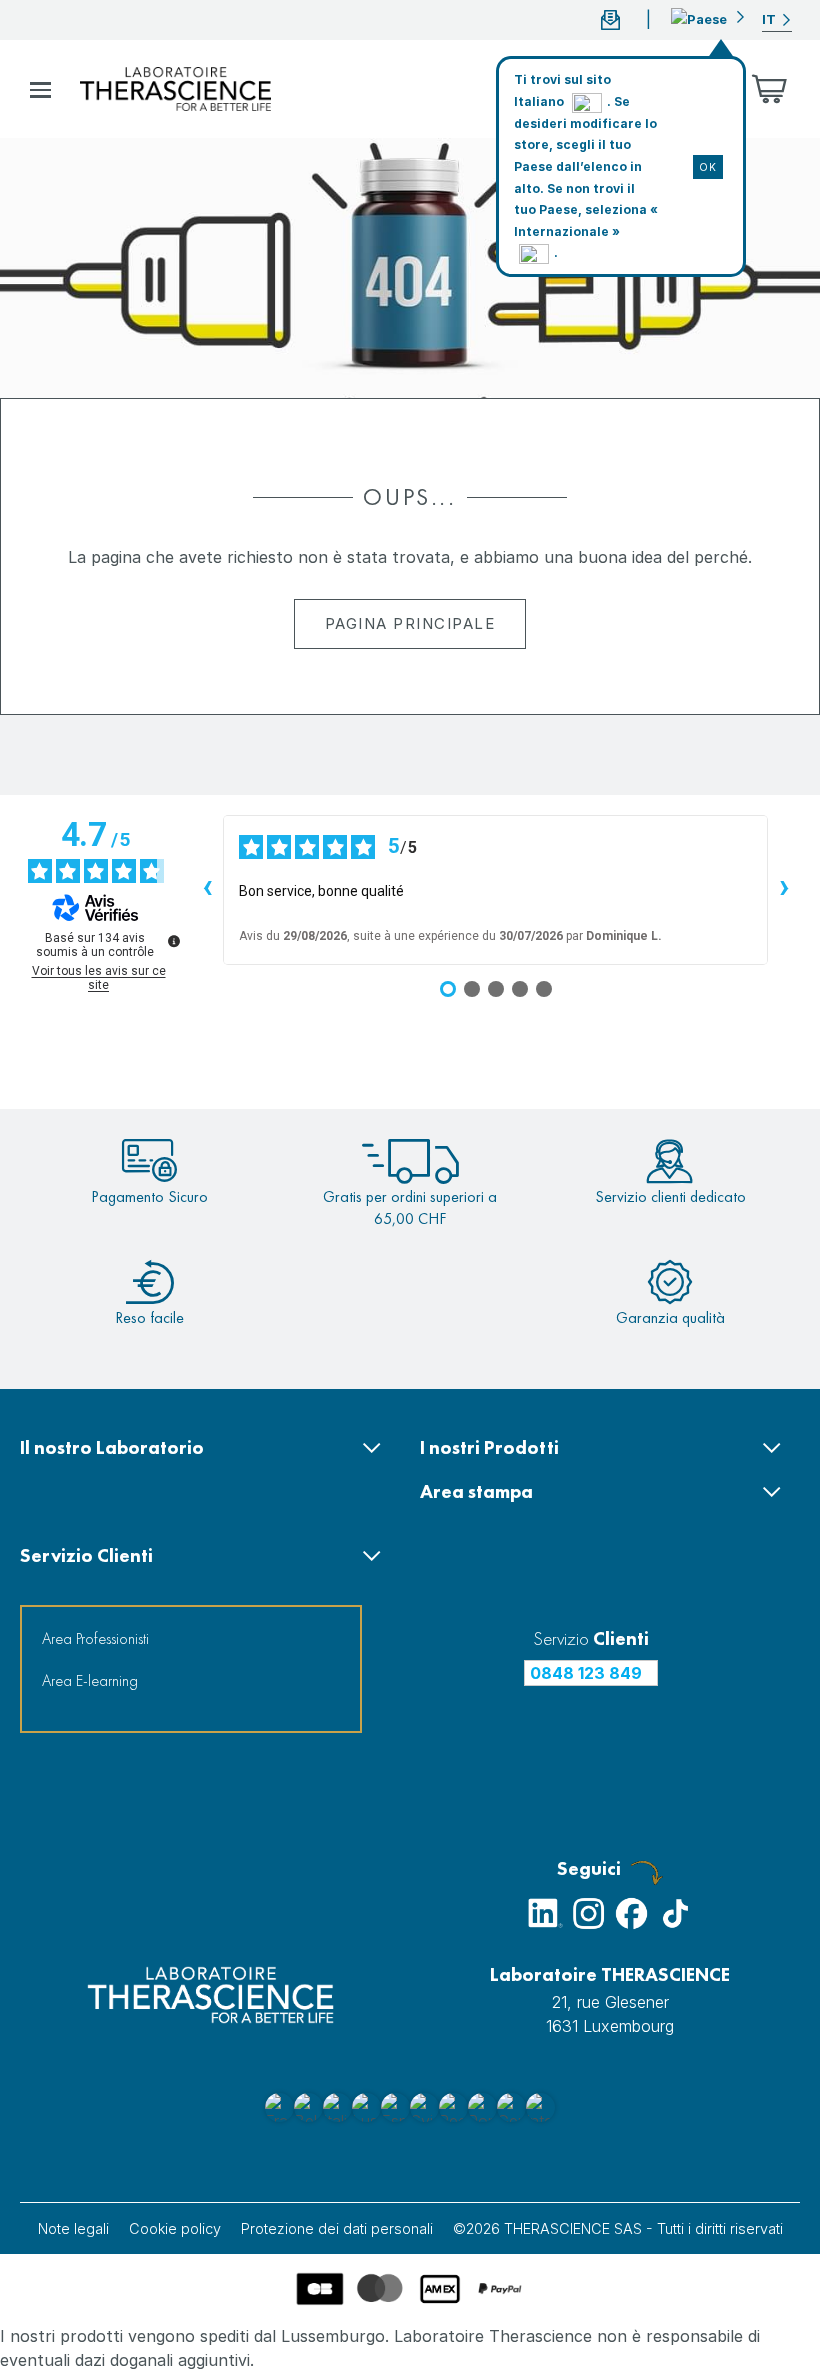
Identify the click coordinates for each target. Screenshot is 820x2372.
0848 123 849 (586, 1673)
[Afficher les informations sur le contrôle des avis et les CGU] (174, 941)
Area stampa (476, 1491)
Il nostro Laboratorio (112, 1447)
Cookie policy (175, 2228)
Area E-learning (90, 1680)
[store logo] (175, 88)
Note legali (73, 2228)
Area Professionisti (95, 1638)
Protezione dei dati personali (337, 2228)
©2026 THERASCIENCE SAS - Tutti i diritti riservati (618, 2228)
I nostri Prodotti (489, 1447)
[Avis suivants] (784, 890)
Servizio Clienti (86, 1555)
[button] (708, 17)
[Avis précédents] (207, 890)
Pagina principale (410, 623)
